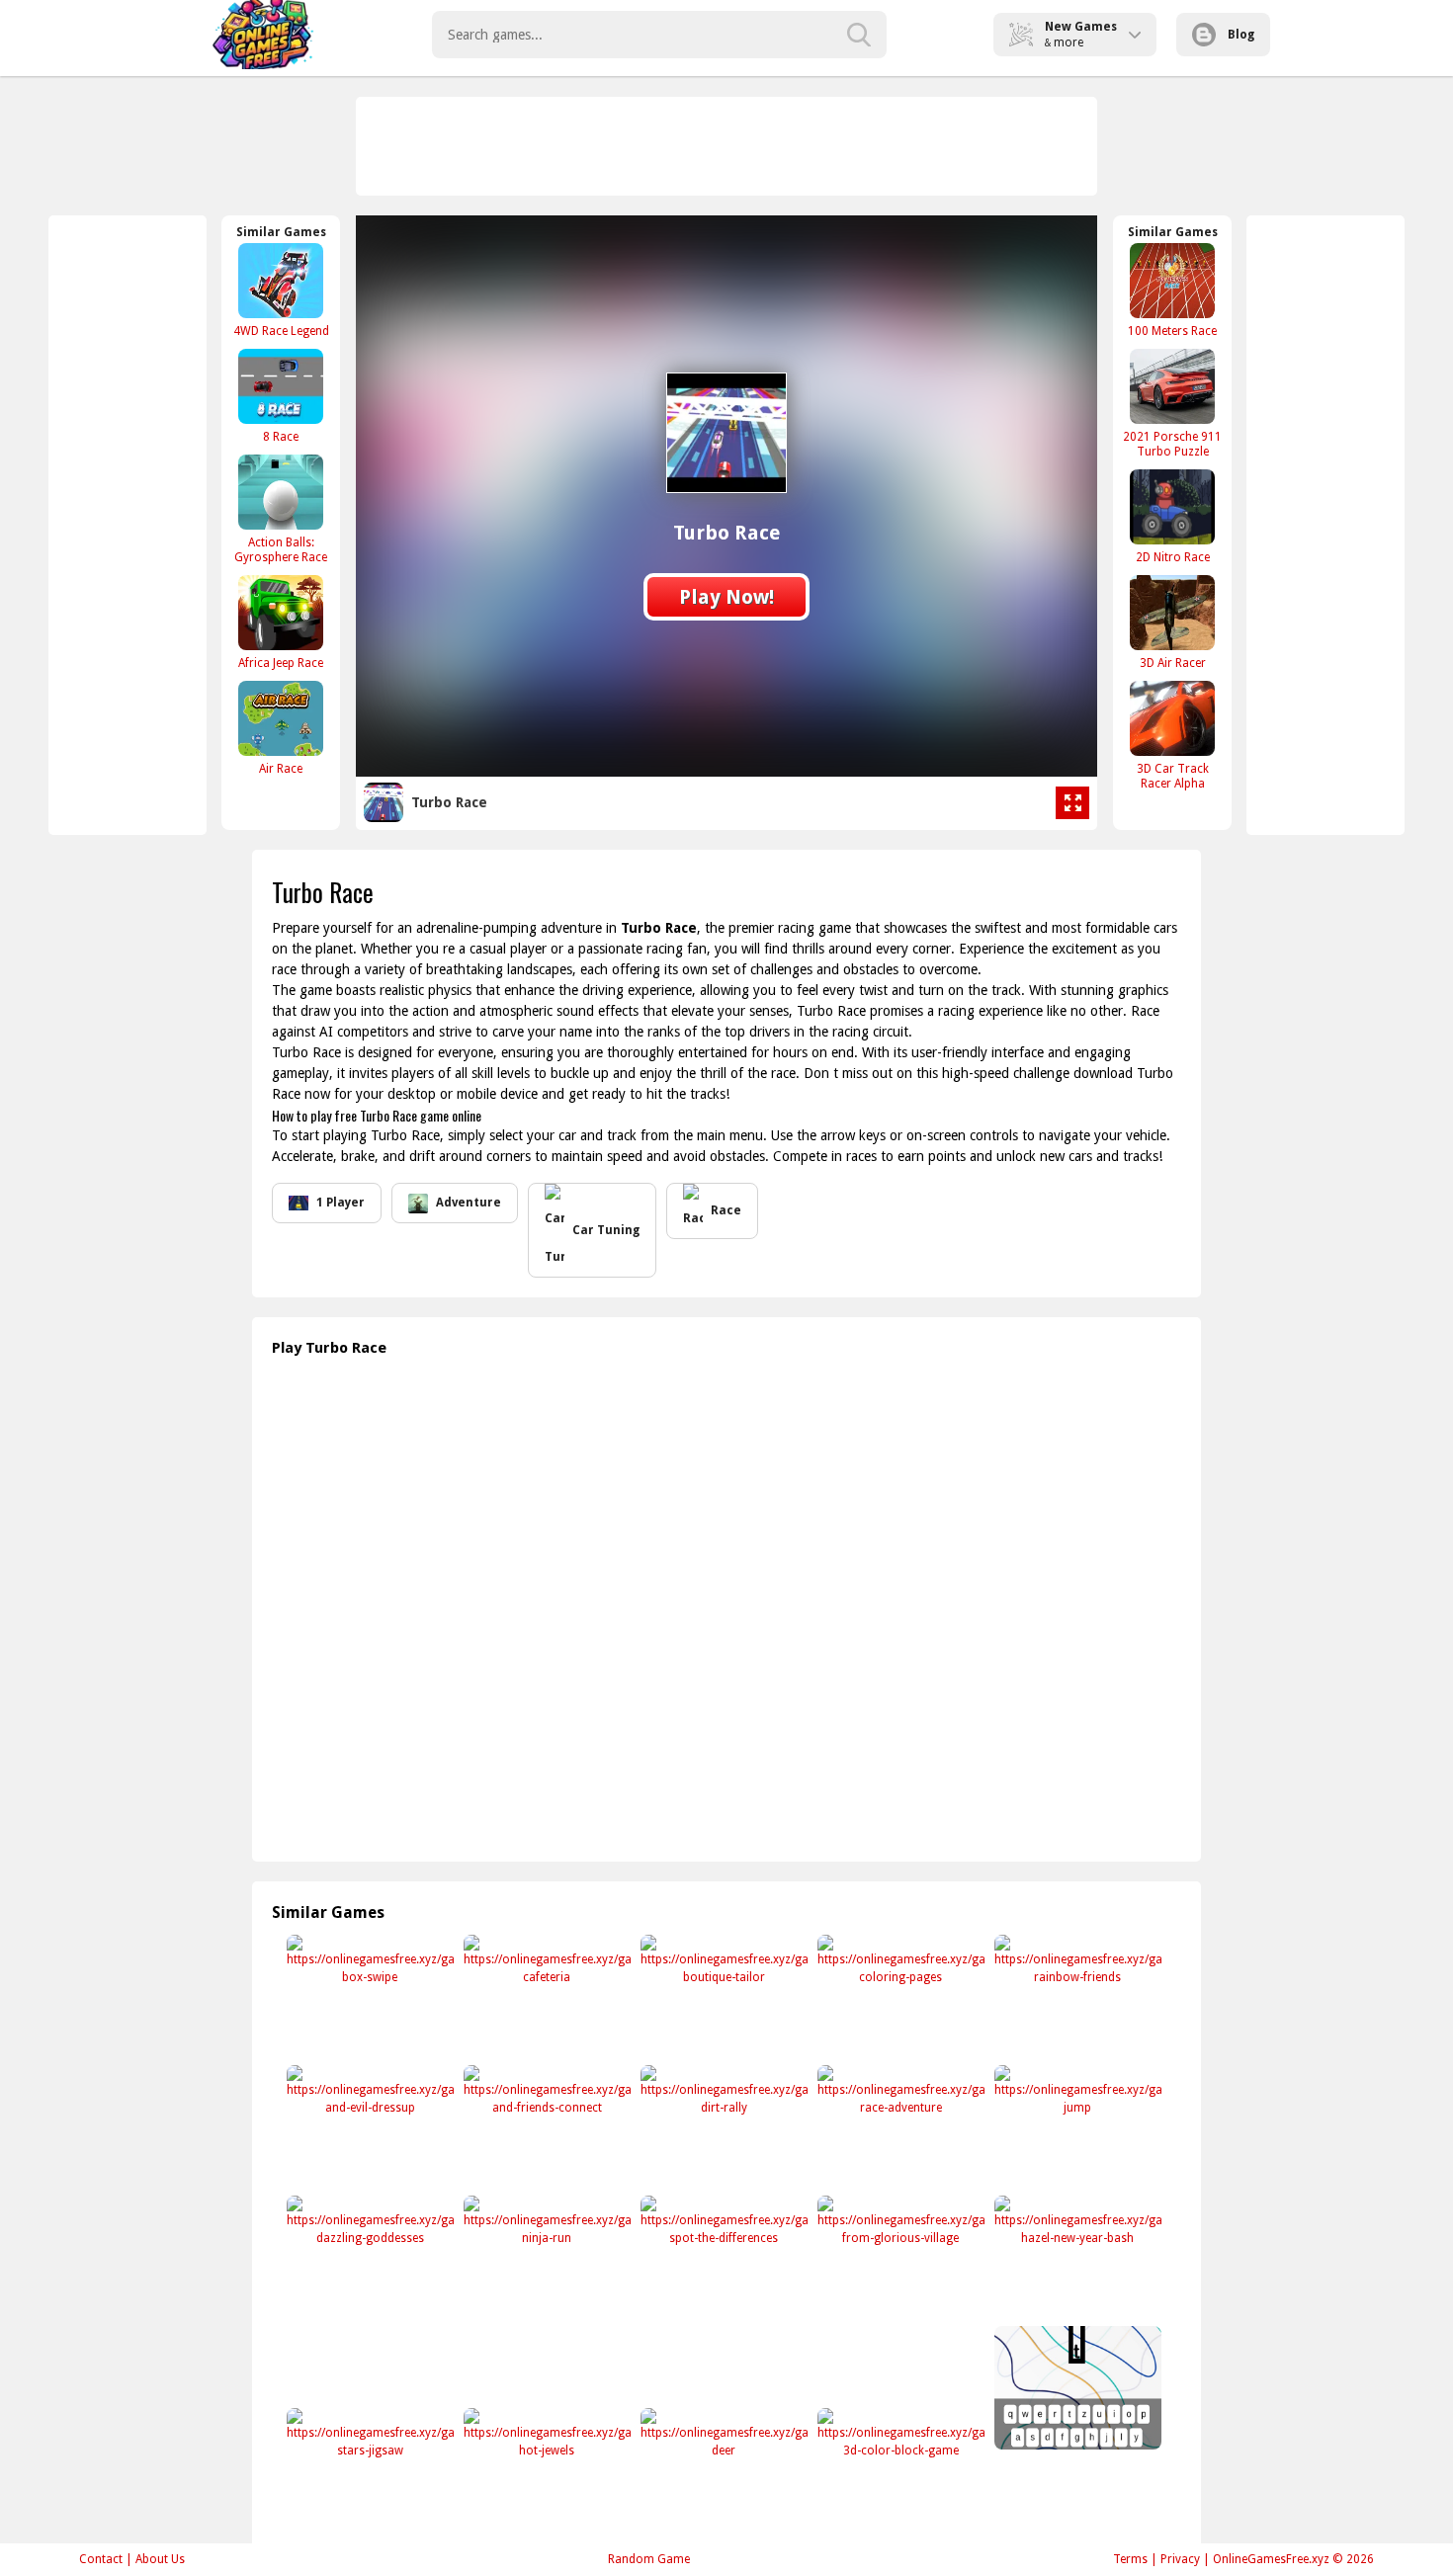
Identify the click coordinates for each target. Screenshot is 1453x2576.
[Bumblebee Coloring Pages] (899, 1996)
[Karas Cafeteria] (545, 1996)
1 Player (341, 1203)
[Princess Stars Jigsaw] (368, 2470)
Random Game (649, 2559)
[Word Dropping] (1076, 2388)
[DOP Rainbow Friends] (1076, 1996)
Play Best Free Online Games (263, 35)
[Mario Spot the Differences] (722, 2257)
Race (726, 1210)
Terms (1130, 2559)
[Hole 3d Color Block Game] (899, 2470)
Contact (101, 2559)
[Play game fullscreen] (1072, 803)
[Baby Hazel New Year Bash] (1076, 2257)
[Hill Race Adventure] (899, 2127)
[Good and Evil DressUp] (368, 2127)
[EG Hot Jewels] (545, 2470)
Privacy (1180, 2559)
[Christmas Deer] (722, 2470)
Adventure (469, 1203)
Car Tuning (606, 1230)
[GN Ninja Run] (545, 2257)
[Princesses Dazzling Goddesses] (368, 2257)
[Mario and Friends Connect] (545, 2127)
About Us (160, 2559)
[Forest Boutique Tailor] (722, 1996)
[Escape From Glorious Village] (899, 2257)
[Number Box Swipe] (368, 1996)
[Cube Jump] (1076, 2127)
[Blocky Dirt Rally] (722, 2127)
